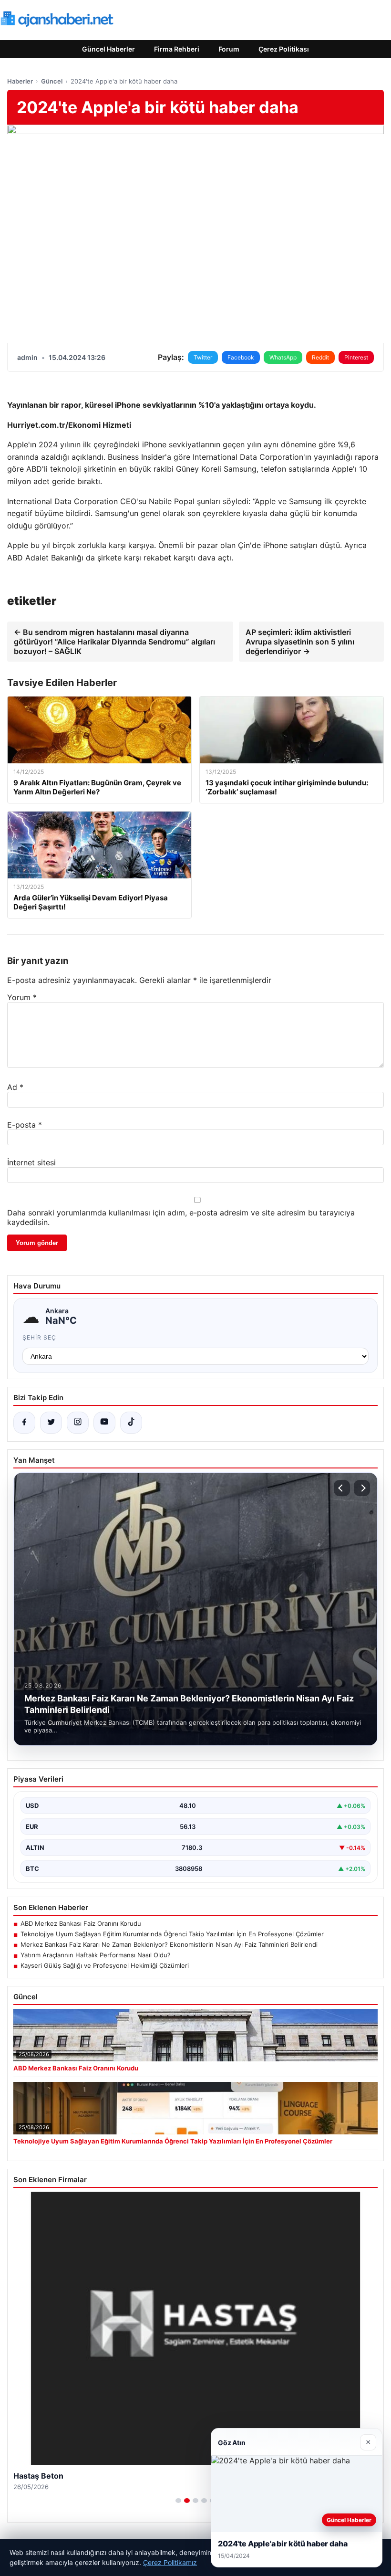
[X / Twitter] (51, 1423)
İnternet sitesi (31, 1162)
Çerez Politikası (284, 49)
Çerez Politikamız (170, 2562)
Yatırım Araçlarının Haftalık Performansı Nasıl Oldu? (96, 1955)
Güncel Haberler (108, 49)
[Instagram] (78, 1423)
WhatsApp (283, 357)
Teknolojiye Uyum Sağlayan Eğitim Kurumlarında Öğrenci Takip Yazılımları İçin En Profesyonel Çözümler (172, 1934)
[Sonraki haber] (362, 1488)
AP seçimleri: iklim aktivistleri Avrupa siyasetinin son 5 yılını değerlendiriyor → (300, 642)
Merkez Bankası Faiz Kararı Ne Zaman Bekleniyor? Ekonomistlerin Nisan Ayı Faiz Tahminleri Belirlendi (169, 1944)
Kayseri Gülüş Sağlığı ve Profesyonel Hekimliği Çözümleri (105, 1965)
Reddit (320, 357)
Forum (229, 49)
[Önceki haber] (342, 1488)
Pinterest (356, 357)
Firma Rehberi (177, 49)
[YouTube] (104, 1423)
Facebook (241, 357)
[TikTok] (131, 1423)
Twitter (203, 357)
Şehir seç (39, 1337)
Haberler (20, 81)
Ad (15, 1087)
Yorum (22, 997)
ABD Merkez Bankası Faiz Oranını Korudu (81, 1923)
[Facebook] (24, 1423)
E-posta (25, 1125)
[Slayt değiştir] (178, 2501)
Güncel (52, 81)
